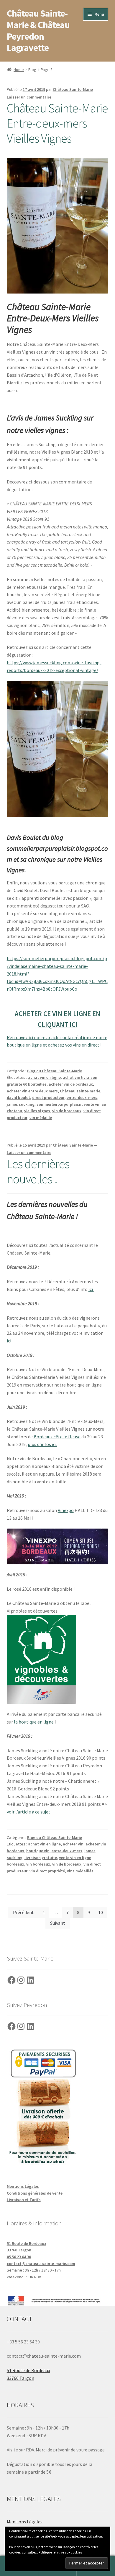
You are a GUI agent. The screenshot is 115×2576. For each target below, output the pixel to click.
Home (19, 70)
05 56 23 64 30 (19, 2257)
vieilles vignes (37, 1111)
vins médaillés (80, 1871)
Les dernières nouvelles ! (38, 1171)
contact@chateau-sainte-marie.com (41, 2264)
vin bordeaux (38, 1864)
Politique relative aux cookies (60, 2552)
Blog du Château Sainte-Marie (55, 1071)
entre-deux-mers (82, 1097)
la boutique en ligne (34, 1722)
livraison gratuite (41, 1858)
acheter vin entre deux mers (32, 1091)
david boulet (18, 1097)
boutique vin (38, 1851)
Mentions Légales (23, 2186)
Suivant (58, 1923)
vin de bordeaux (67, 1111)
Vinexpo (66, 1510)
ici (91, 1289)
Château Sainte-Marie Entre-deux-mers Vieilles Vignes (57, 123)
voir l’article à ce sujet (29, 1812)
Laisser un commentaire (29, 97)
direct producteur (48, 1097)
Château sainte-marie (80, 1091)
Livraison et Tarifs (24, 2200)
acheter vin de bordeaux (71, 1084)
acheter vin (73, 1844)
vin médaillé (41, 1118)
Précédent (23, 1912)
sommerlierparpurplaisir (59, 1104)
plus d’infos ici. (42, 1444)
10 (101, 1912)
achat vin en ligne (44, 1077)
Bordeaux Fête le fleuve (57, 1437)
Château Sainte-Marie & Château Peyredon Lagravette (38, 31)
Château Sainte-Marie (73, 89)
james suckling (21, 1104)
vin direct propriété (47, 1871)
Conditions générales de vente (35, 2193)
